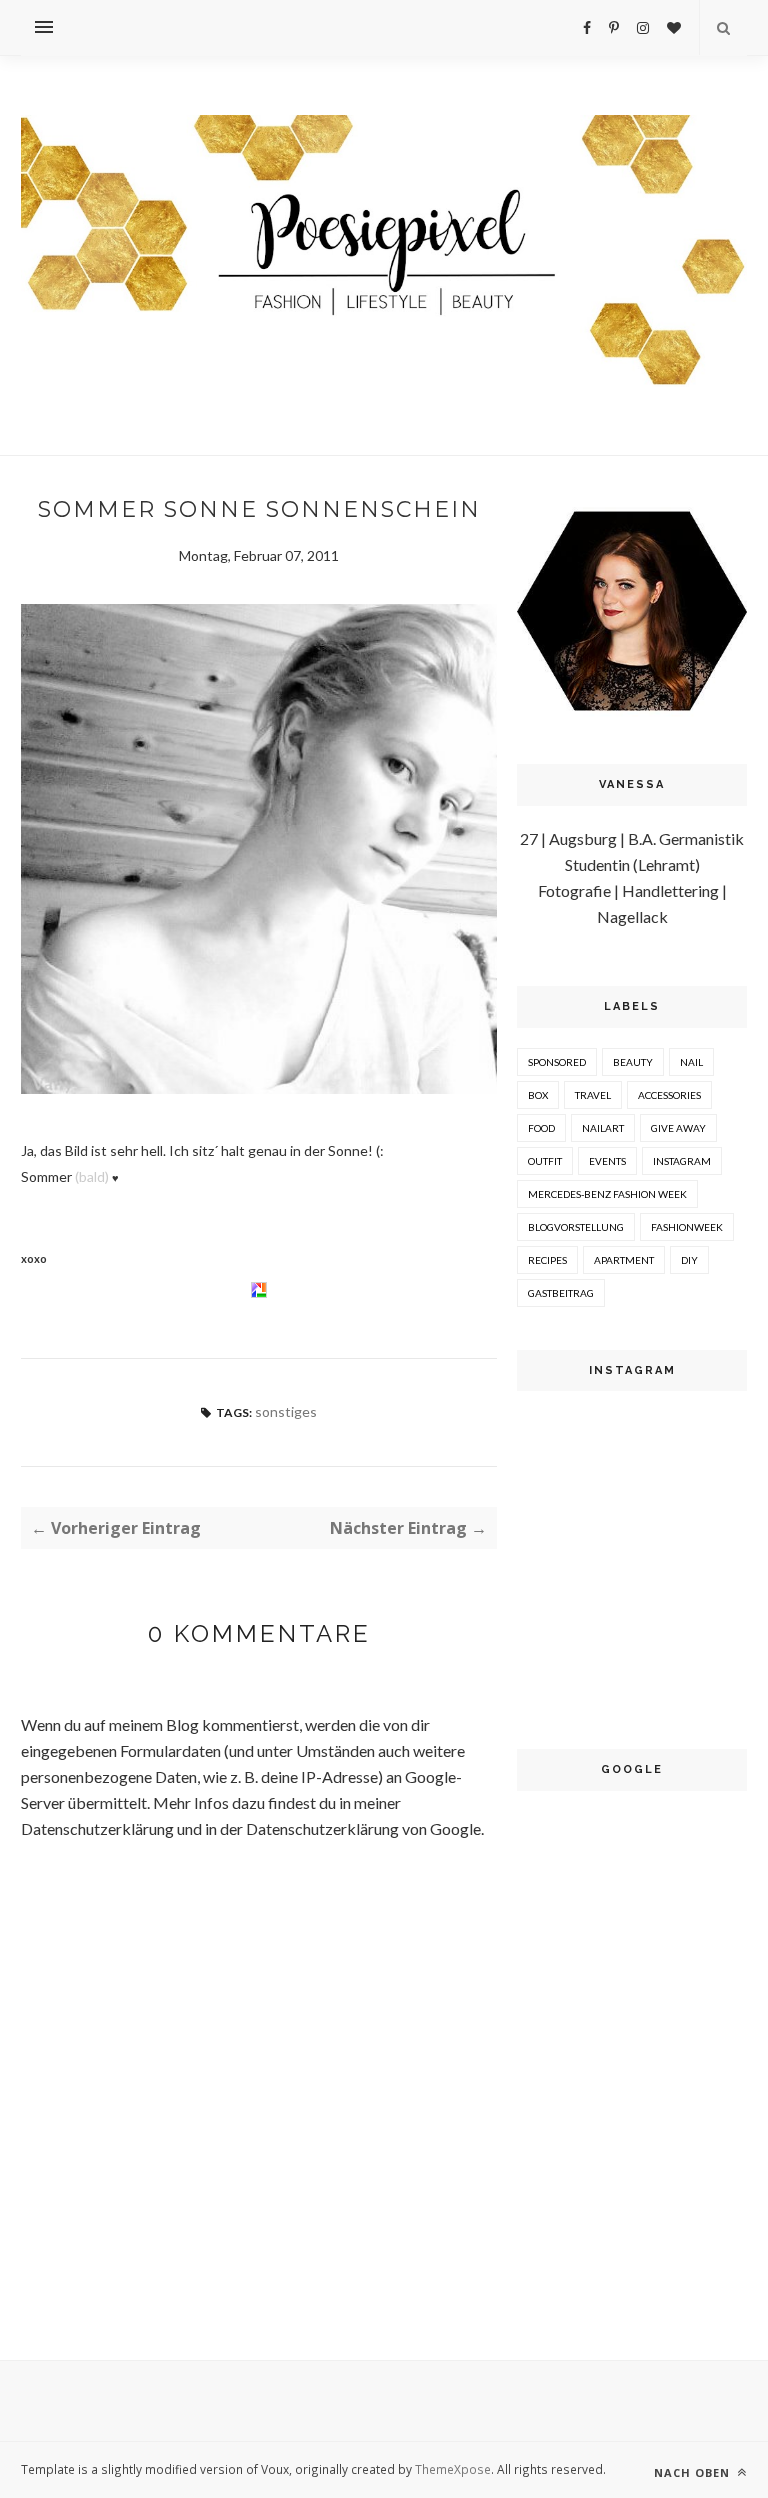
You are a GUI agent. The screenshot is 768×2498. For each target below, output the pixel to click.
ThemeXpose (453, 2469)
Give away (678, 1128)
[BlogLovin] (674, 27)
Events (607, 1161)
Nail (691, 1062)
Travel (593, 1095)
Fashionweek (687, 1227)
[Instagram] (643, 27)
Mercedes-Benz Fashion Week (607, 1194)
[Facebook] (587, 27)
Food (541, 1128)
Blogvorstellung (576, 1227)
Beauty (633, 1062)
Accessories (669, 1095)
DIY (689, 1260)
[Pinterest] (614, 27)
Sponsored (557, 1062)
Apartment (624, 1260)
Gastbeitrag (561, 1293)
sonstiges (286, 1411)
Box (538, 1095)
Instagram (682, 1161)
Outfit (545, 1161)
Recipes (547, 1260)
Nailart (603, 1128)
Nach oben (694, 2472)
